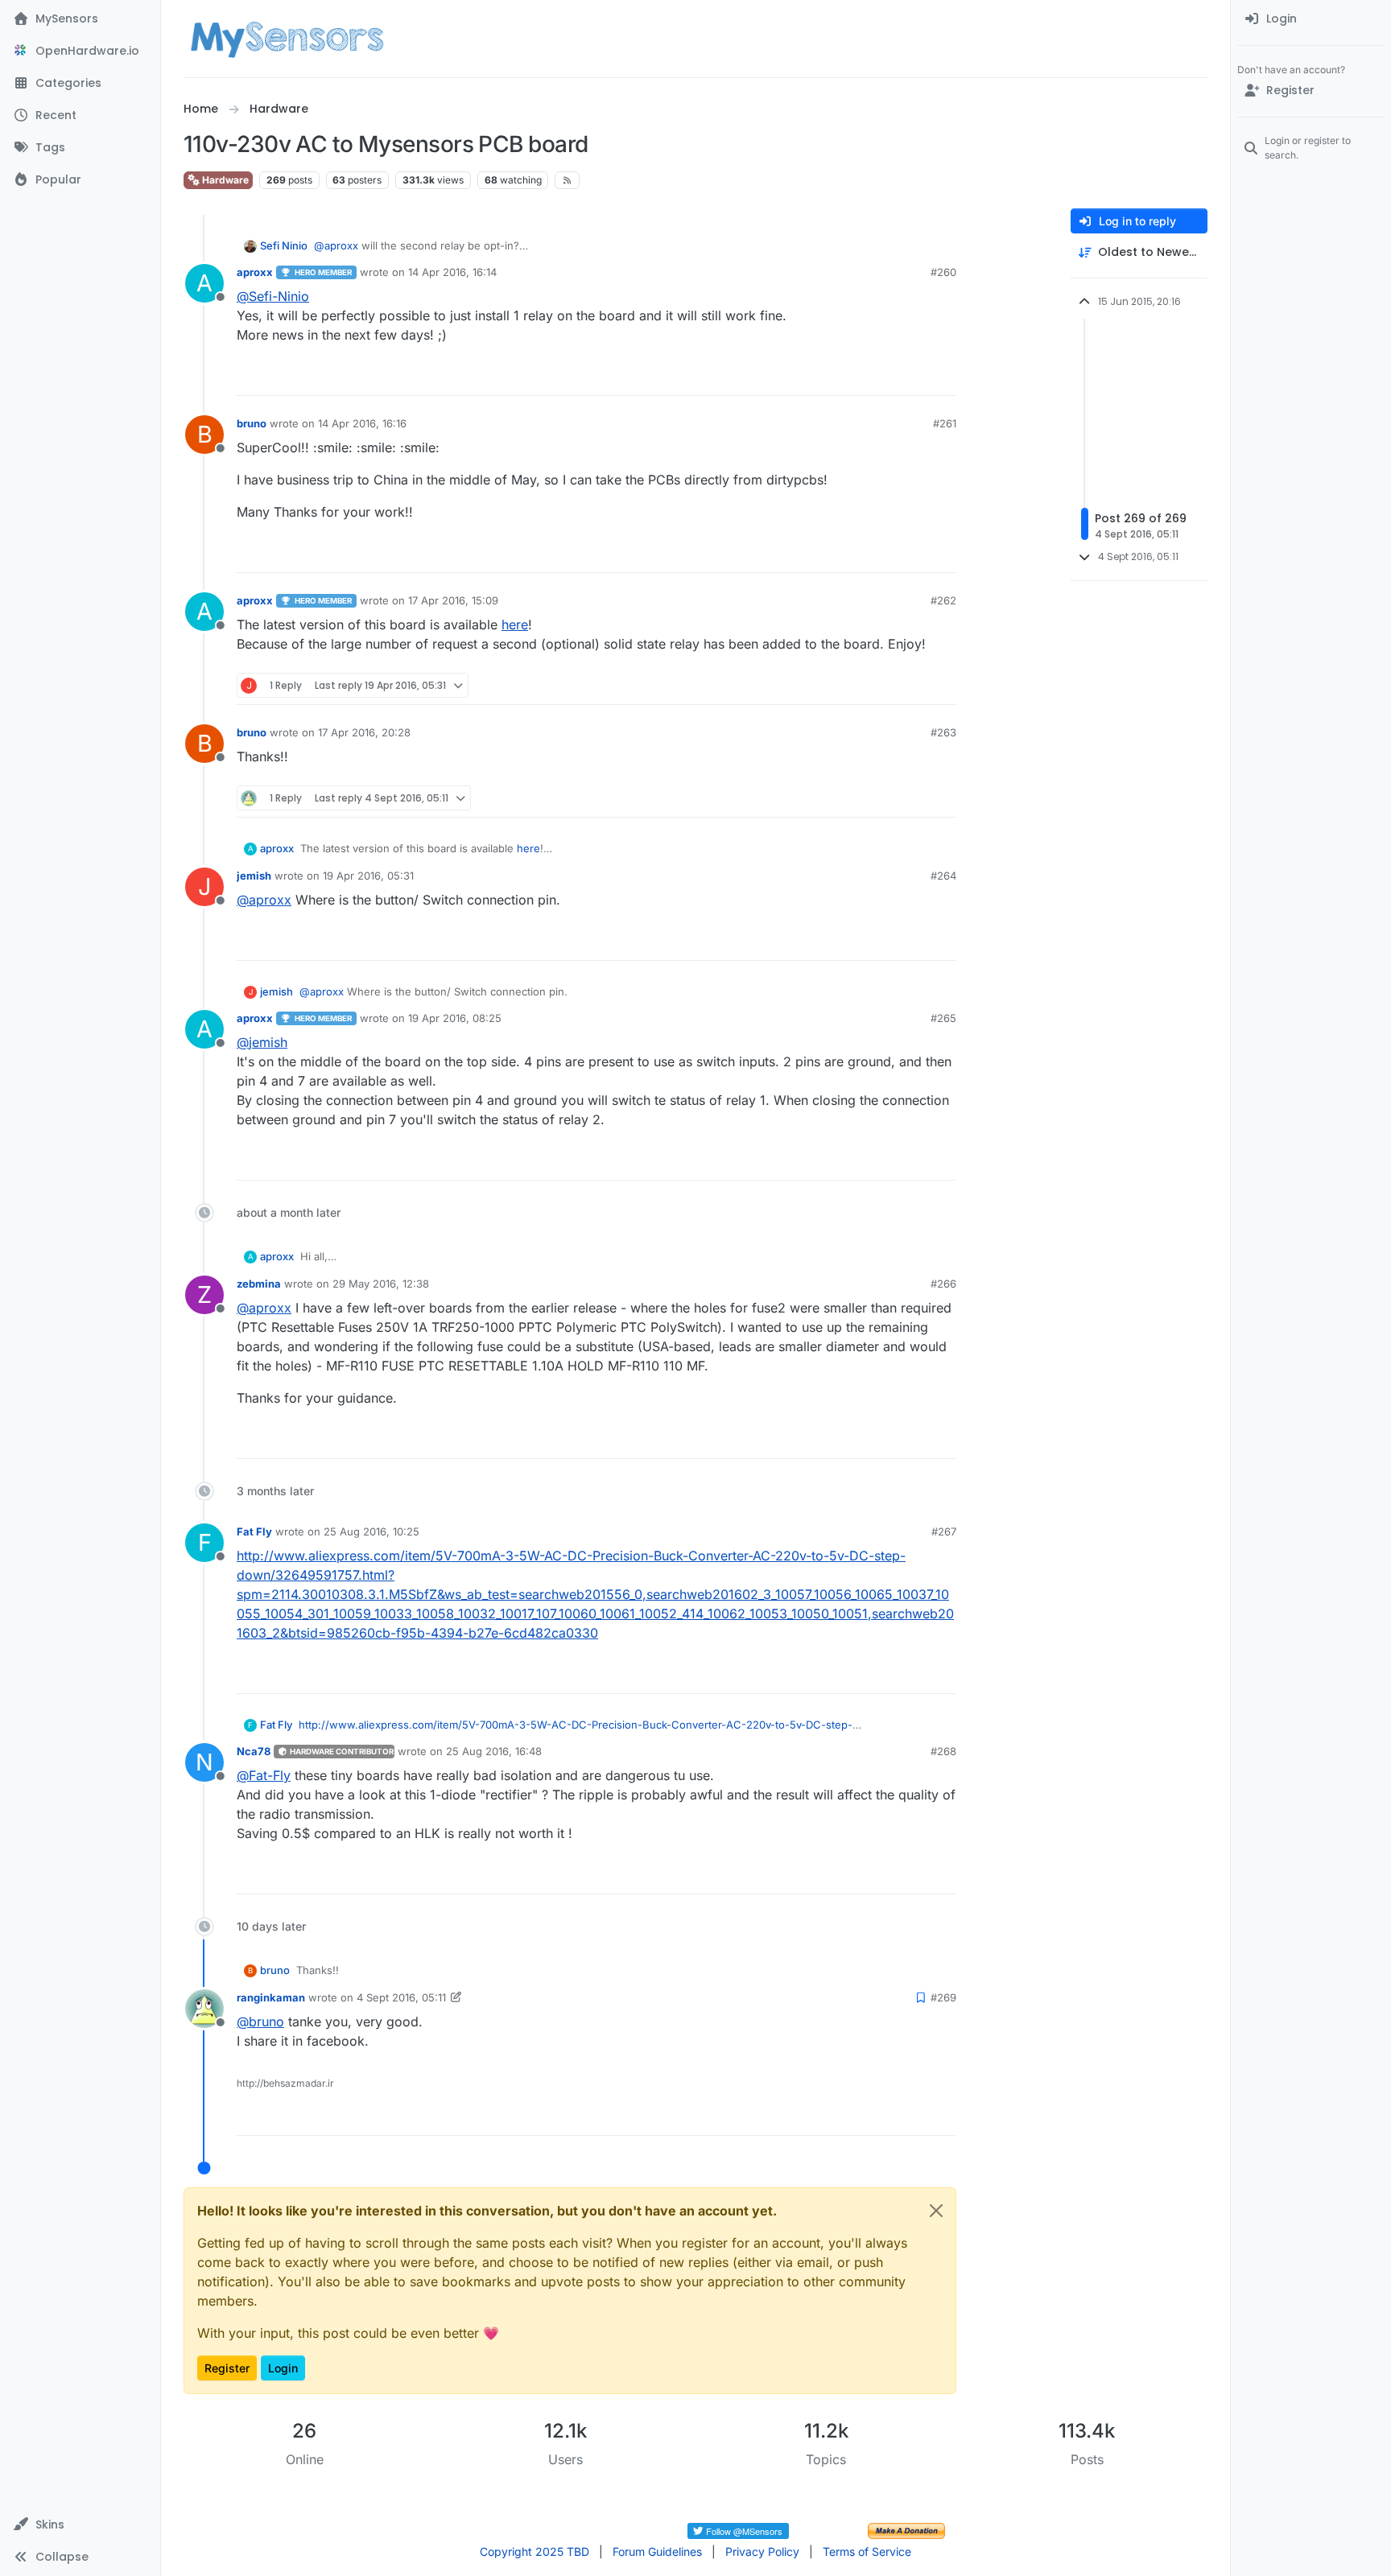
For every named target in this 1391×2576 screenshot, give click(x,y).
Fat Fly (254, 1531)
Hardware (224, 180)
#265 (943, 1018)
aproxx (255, 272)
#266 (943, 1284)
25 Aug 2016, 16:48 (494, 1751)
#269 (943, 1997)
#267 (944, 1531)
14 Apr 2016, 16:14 (452, 272)
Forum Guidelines (657, 2551)
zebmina (259, 1284)
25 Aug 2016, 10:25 (371, 1531)
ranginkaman (271, 1997)
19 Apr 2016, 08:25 (455, 1018)
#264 (943, 876)
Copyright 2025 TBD (535, 2551)
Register (227, 2368)
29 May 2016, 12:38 (381, 1284)
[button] (80, 2524)
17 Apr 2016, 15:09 (453, 600)
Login (283, 2368)
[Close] (936, 2211)
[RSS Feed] (567, 180)
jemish (254, 876)
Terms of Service (867, 2551)
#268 (943, 1751)
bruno (252, 423)
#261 (945, 423)
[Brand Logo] (287, 39)
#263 (943, 732)
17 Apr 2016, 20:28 (364, 732)
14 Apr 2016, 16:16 (362, 423)
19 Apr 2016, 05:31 (368, 876)
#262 (943, 600)
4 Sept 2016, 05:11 (401, 1997)
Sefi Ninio (284, 245)
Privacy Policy (762, 2551)
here (515, 624)
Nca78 (254, 1751)
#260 (943, 272)
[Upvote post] (882, 376)
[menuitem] (1311, 19)
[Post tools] (943, 376)
